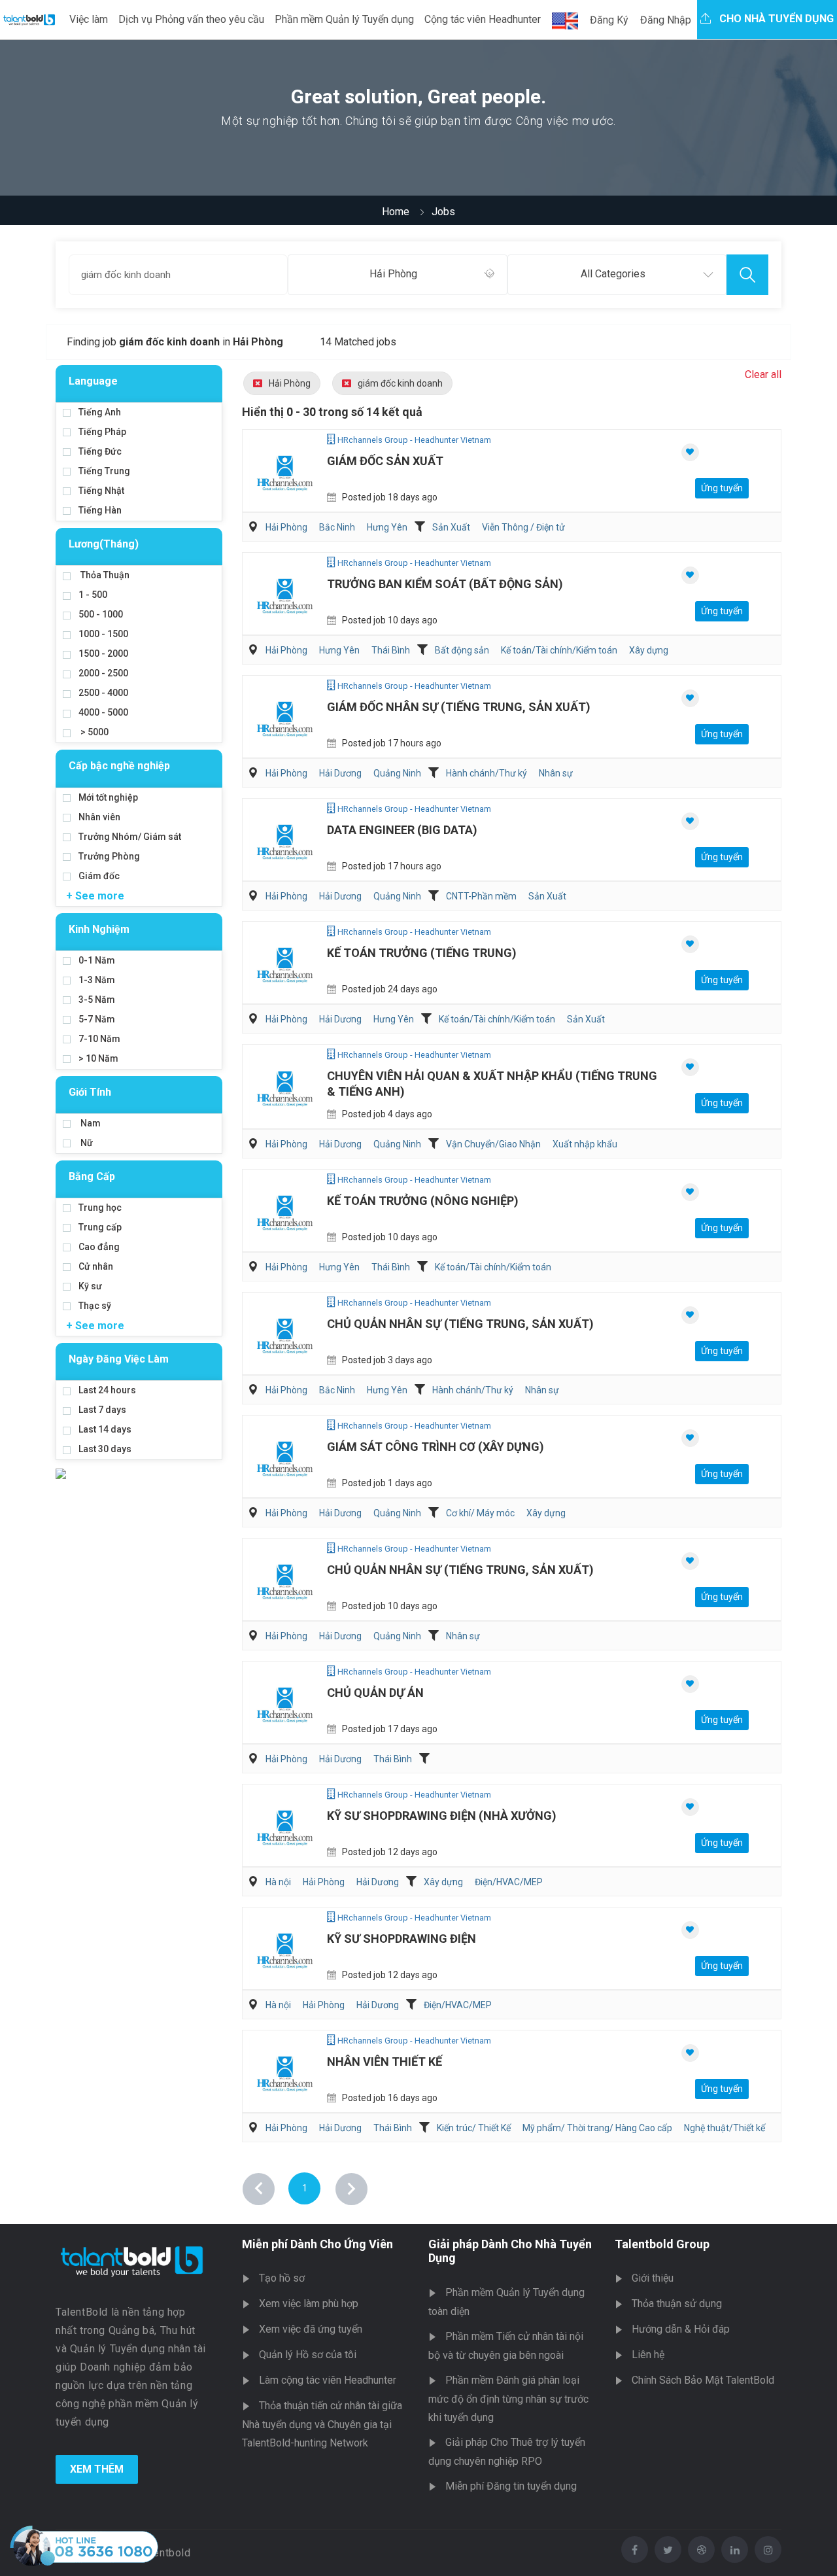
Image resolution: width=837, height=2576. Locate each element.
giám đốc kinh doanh (400, 383)
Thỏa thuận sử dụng (677, 2304)
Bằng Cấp (92, 1176)
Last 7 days (102, 1410)
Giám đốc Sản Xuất (385, 461)
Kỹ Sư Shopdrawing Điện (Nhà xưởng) (442, 1816)
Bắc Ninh (337, 527)
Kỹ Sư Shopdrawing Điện (401, 1939)
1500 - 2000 (103, 653)
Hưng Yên (387, 527)
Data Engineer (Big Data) (402, 830)
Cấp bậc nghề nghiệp (119, 766)
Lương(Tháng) (104, 544)
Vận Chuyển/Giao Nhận (493, 1144)
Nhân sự (556, 773)
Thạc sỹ (95, 1306)
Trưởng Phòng (109, 856)
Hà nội (278, 1882)
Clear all (763, 374)
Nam (90, 1123)
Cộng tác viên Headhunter (483, 19)
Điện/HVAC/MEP (509, 1882)
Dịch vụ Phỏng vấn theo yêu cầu (191, 19)
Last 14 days (105, 1429)
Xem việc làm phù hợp (309, 2304)
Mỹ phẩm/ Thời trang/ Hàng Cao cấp (597, 2128)
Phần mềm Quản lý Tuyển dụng (344, 19)
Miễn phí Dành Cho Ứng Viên (317, 2244)
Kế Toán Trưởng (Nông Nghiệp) (423, 1201)
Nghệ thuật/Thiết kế (725, 2128)
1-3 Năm (97, 980)
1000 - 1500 (103, 634)
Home (396, 212)
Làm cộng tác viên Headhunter (328, 2380)
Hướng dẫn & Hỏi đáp (681, 2329)
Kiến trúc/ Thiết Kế (474, 2128)
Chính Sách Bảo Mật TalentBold (703, 2380)
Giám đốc (99, 876)
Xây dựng (649, 650)
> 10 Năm (98, 1058)
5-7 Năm (97, 1019)
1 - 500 (93, 595)
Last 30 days (105, 1449)
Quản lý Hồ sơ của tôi (308, 2355)
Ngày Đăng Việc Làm (119, 1359)
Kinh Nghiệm (99, 929)
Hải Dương (340, 773)
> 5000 (94, 732)
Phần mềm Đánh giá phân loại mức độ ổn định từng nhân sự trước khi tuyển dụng (508, 2399)
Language (93, 381)
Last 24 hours (107, 1390)
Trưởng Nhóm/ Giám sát (130, 837)
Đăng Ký (609, 20)
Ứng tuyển (722, 488)
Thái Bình (391, 650)
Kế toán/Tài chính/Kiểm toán (559, 650)
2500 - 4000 (103, 693)
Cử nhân (96, 1266)
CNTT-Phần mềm (481, 896)
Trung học (100, 1208)
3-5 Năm (97, 1000)
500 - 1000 (101, 614)
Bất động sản (462, 650)
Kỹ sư (90, 1286)
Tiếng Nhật (101, 491)
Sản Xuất (451, 527)
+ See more (95, 896)
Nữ (86, 1143)
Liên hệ (648, 2355)
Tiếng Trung (104, 471)
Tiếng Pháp (102, 432)
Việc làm (89, 19)
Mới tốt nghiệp (108, 797)
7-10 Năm (99, 1039)
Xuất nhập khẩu (585, 1144)
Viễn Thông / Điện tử (523, 527)
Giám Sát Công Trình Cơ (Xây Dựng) (436, 1447)
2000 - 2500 (103, 673)
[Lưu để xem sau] (690, 452)
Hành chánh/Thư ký (487, 773)
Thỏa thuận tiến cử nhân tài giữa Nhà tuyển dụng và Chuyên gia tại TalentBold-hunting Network (322, 2424)
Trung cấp (100, 1227)
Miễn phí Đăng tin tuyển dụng (511, 2486)
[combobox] (397, 275)
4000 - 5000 (103, 712)
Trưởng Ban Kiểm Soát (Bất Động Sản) (445, 584)
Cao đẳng (99, 1247)
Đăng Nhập (666, 20)
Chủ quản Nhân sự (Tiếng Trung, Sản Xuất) (460, 1570)
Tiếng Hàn (100, 510)
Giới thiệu (653, 2278)
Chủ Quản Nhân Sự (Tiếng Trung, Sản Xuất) (460, 1324)
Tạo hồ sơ (282, 2278)
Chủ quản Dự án (375, 1693)
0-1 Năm (97, 960)
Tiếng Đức (100, 451)
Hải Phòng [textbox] (393, 274)
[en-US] (565, 21)
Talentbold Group (662, 2244)
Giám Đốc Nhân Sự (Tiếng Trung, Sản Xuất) (459, 707)
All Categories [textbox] (613, 274)
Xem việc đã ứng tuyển (311, 2329)
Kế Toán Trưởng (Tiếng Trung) (422, 953)
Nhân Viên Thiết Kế (384, 2062)
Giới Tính (90, 1092)
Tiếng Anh (100, 412)
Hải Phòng (290, 383)
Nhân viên (99, 817)
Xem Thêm (97, 2469)
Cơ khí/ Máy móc (480, 1513)
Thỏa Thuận (104, 575)
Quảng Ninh (397, 773)
